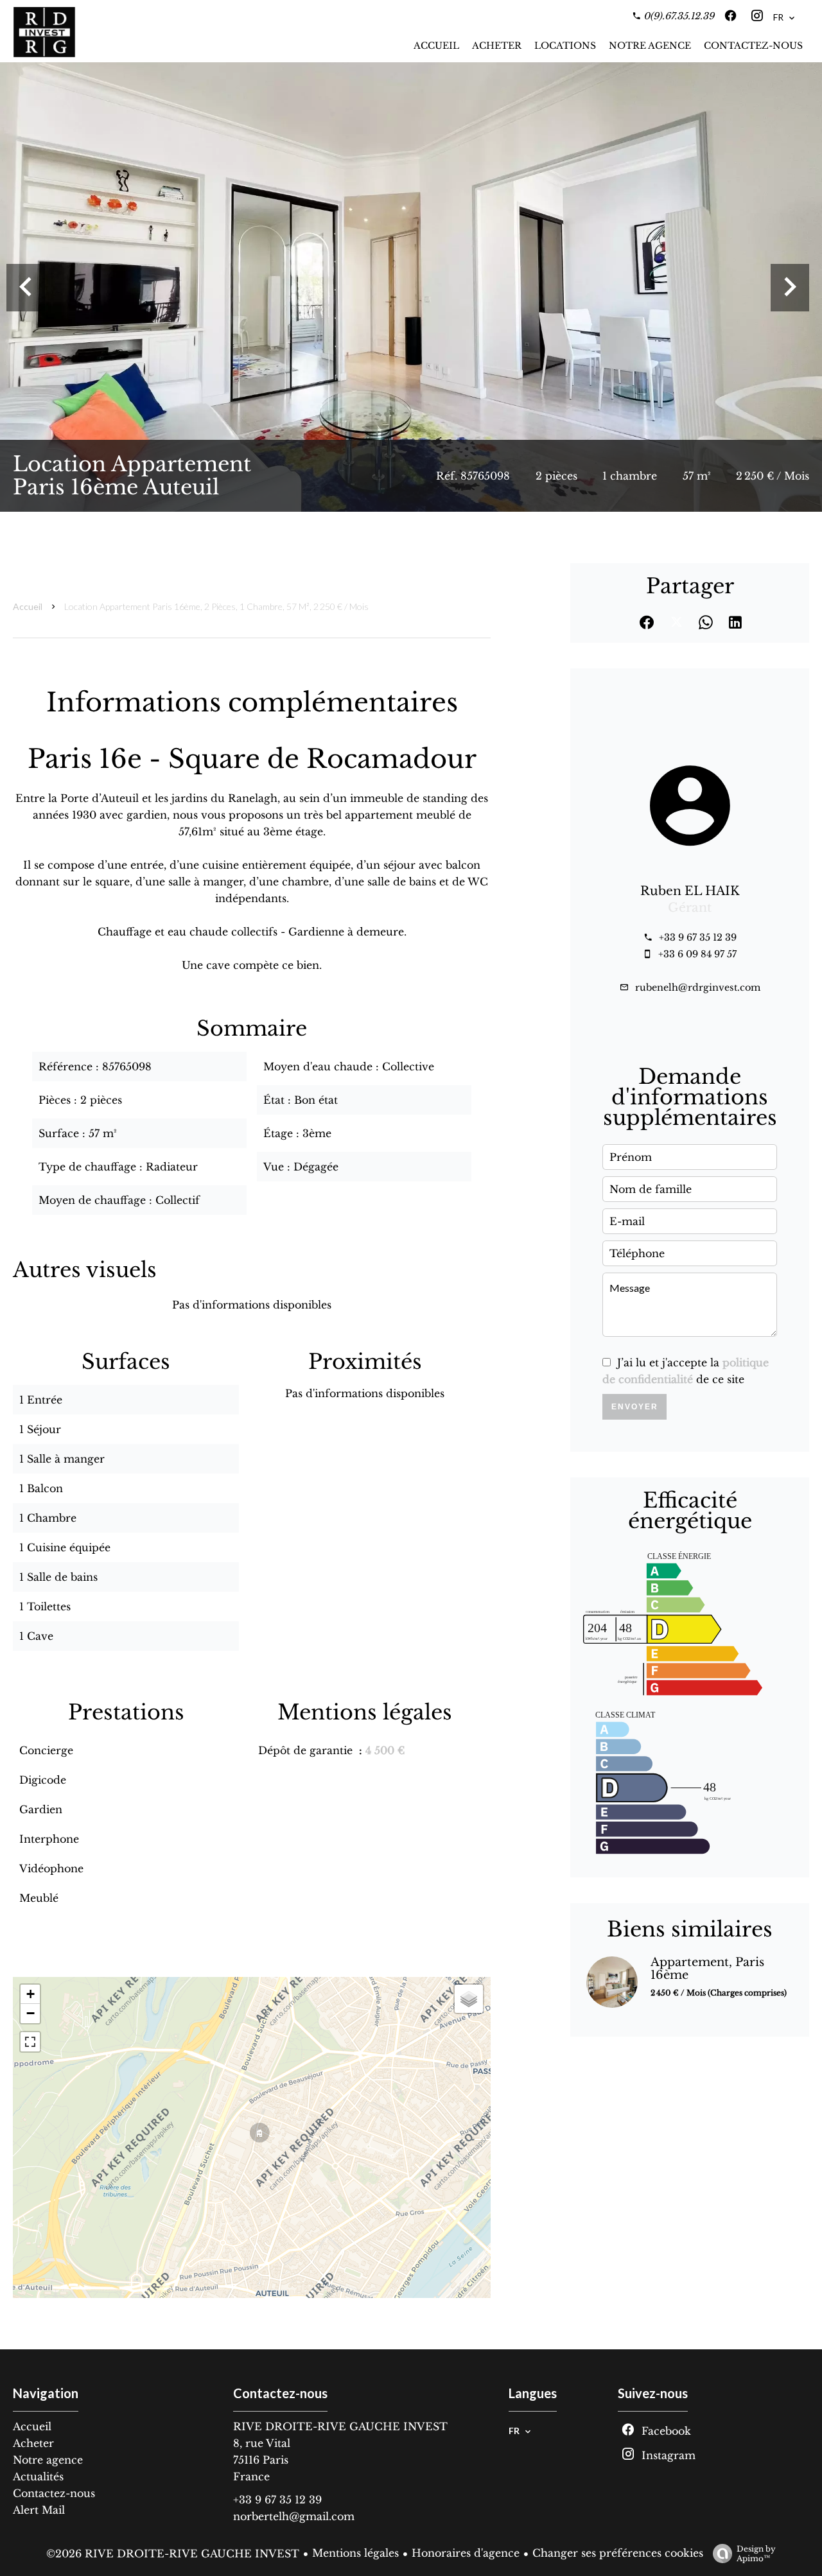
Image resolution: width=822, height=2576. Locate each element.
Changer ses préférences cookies (618, 2553)
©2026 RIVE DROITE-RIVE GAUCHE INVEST (173, 2554)
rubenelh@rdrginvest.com (698, 988)
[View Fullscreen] (30, 2042)
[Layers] (469, 1999)
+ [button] (31, 1994)
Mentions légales (355, 2553)
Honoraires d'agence (466, 2553)
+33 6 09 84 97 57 (697, 954)
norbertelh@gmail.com (294, 2516)
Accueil (28, 606)
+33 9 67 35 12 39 (698, 937)
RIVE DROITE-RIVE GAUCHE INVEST (340, 2426)
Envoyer (635, 1407)
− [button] (31, 2013)
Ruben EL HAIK (690, 891)
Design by (756, 2554)
